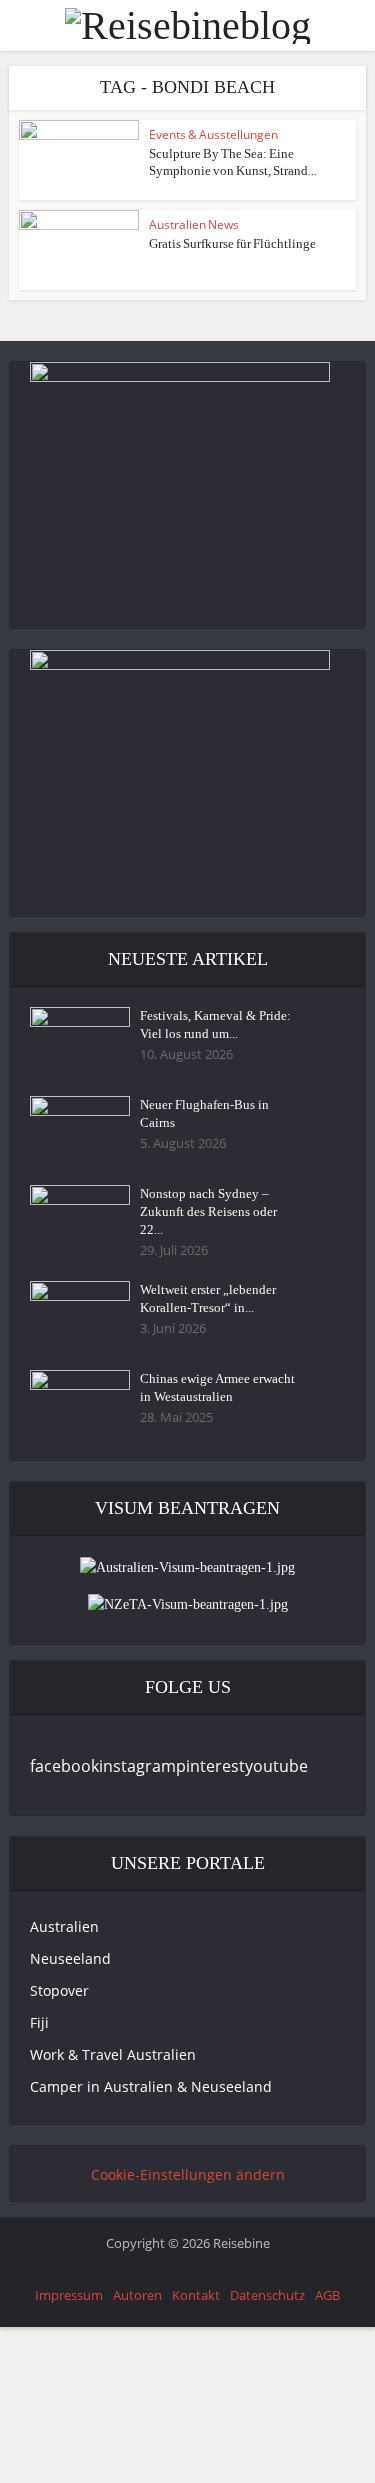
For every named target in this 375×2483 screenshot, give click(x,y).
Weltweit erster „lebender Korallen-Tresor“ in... (208, 1298)
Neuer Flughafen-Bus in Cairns (204, 1113)
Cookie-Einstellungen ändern (188, 2174)
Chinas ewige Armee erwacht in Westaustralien (217, 1387)
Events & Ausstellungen (213, 134)
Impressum (69, 2295)
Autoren (137, 2295)
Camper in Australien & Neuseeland (151, 2086)
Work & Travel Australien (113, 2054)
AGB (327, 2295)
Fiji (39, 2022)
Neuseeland (70, 1958)
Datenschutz (267, 2295)
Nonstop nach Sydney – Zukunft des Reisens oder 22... (208, 1211)
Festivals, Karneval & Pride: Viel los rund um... (215, 1024)
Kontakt (196, 2295)
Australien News (194, 224)
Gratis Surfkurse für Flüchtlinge (232, 243)
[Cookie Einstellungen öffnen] (150, 2471)
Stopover (59, 1990)
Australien (64, 1926)
